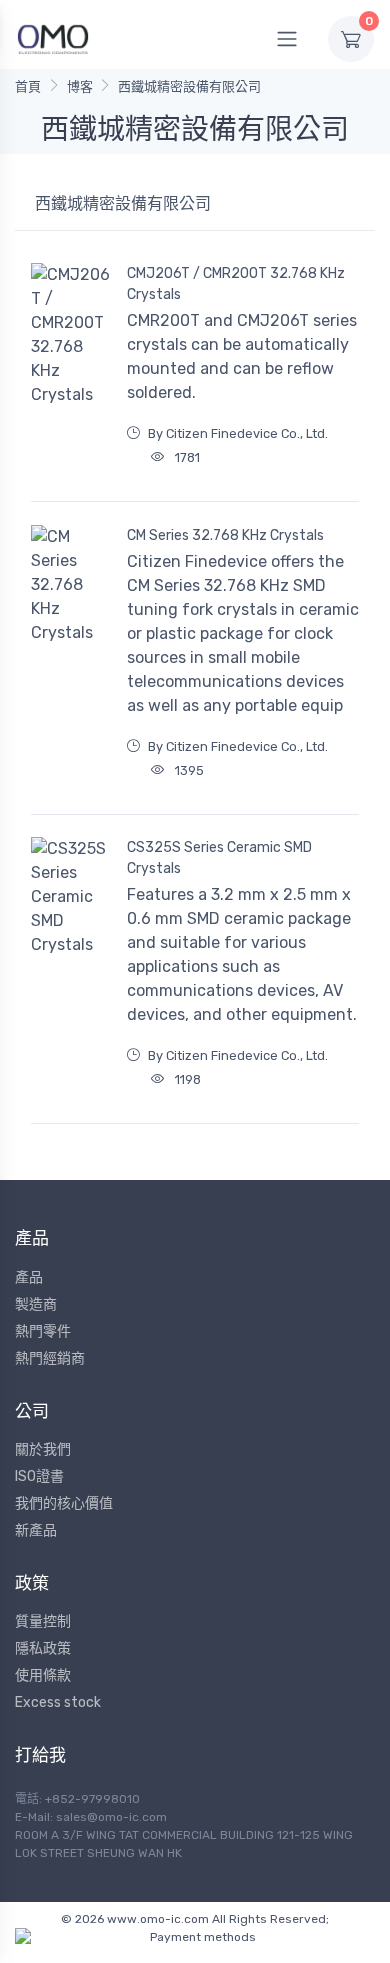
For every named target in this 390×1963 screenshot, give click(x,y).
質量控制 (43, 1621)
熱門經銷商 (50, 1358)
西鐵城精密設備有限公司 (189, 86)
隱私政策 (43, 1648)
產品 (29, 1277)
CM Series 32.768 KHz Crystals (225, 535)
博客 (80, 86)
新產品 (36, 1530)
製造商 (36, 1304)
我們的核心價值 (64, 1503)
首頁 (28, 86)
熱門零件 (43, 1331)
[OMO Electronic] (53, 38)
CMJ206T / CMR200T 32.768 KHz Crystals (236, 284)
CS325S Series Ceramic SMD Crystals (219, 858)
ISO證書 (39, 1476)
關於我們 (43, 1449)
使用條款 (43, 1675)
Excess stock (58, 1702)
